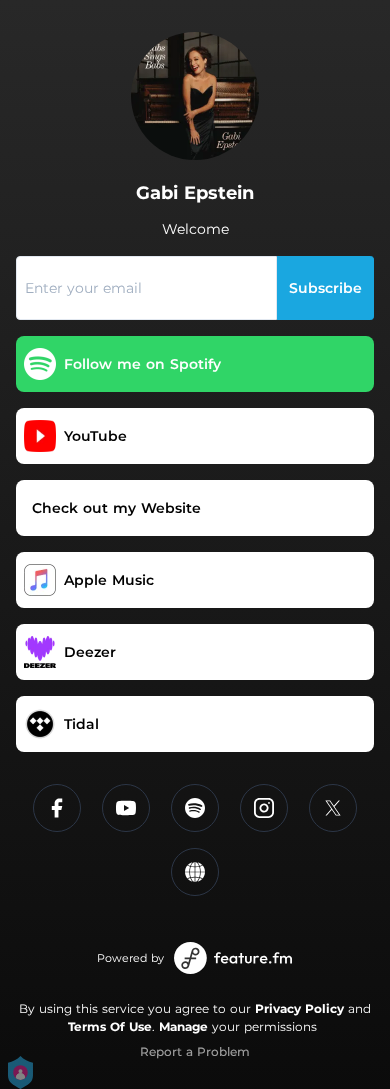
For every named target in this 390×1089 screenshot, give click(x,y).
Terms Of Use (110, 1026)
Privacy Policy (299, 1008)
